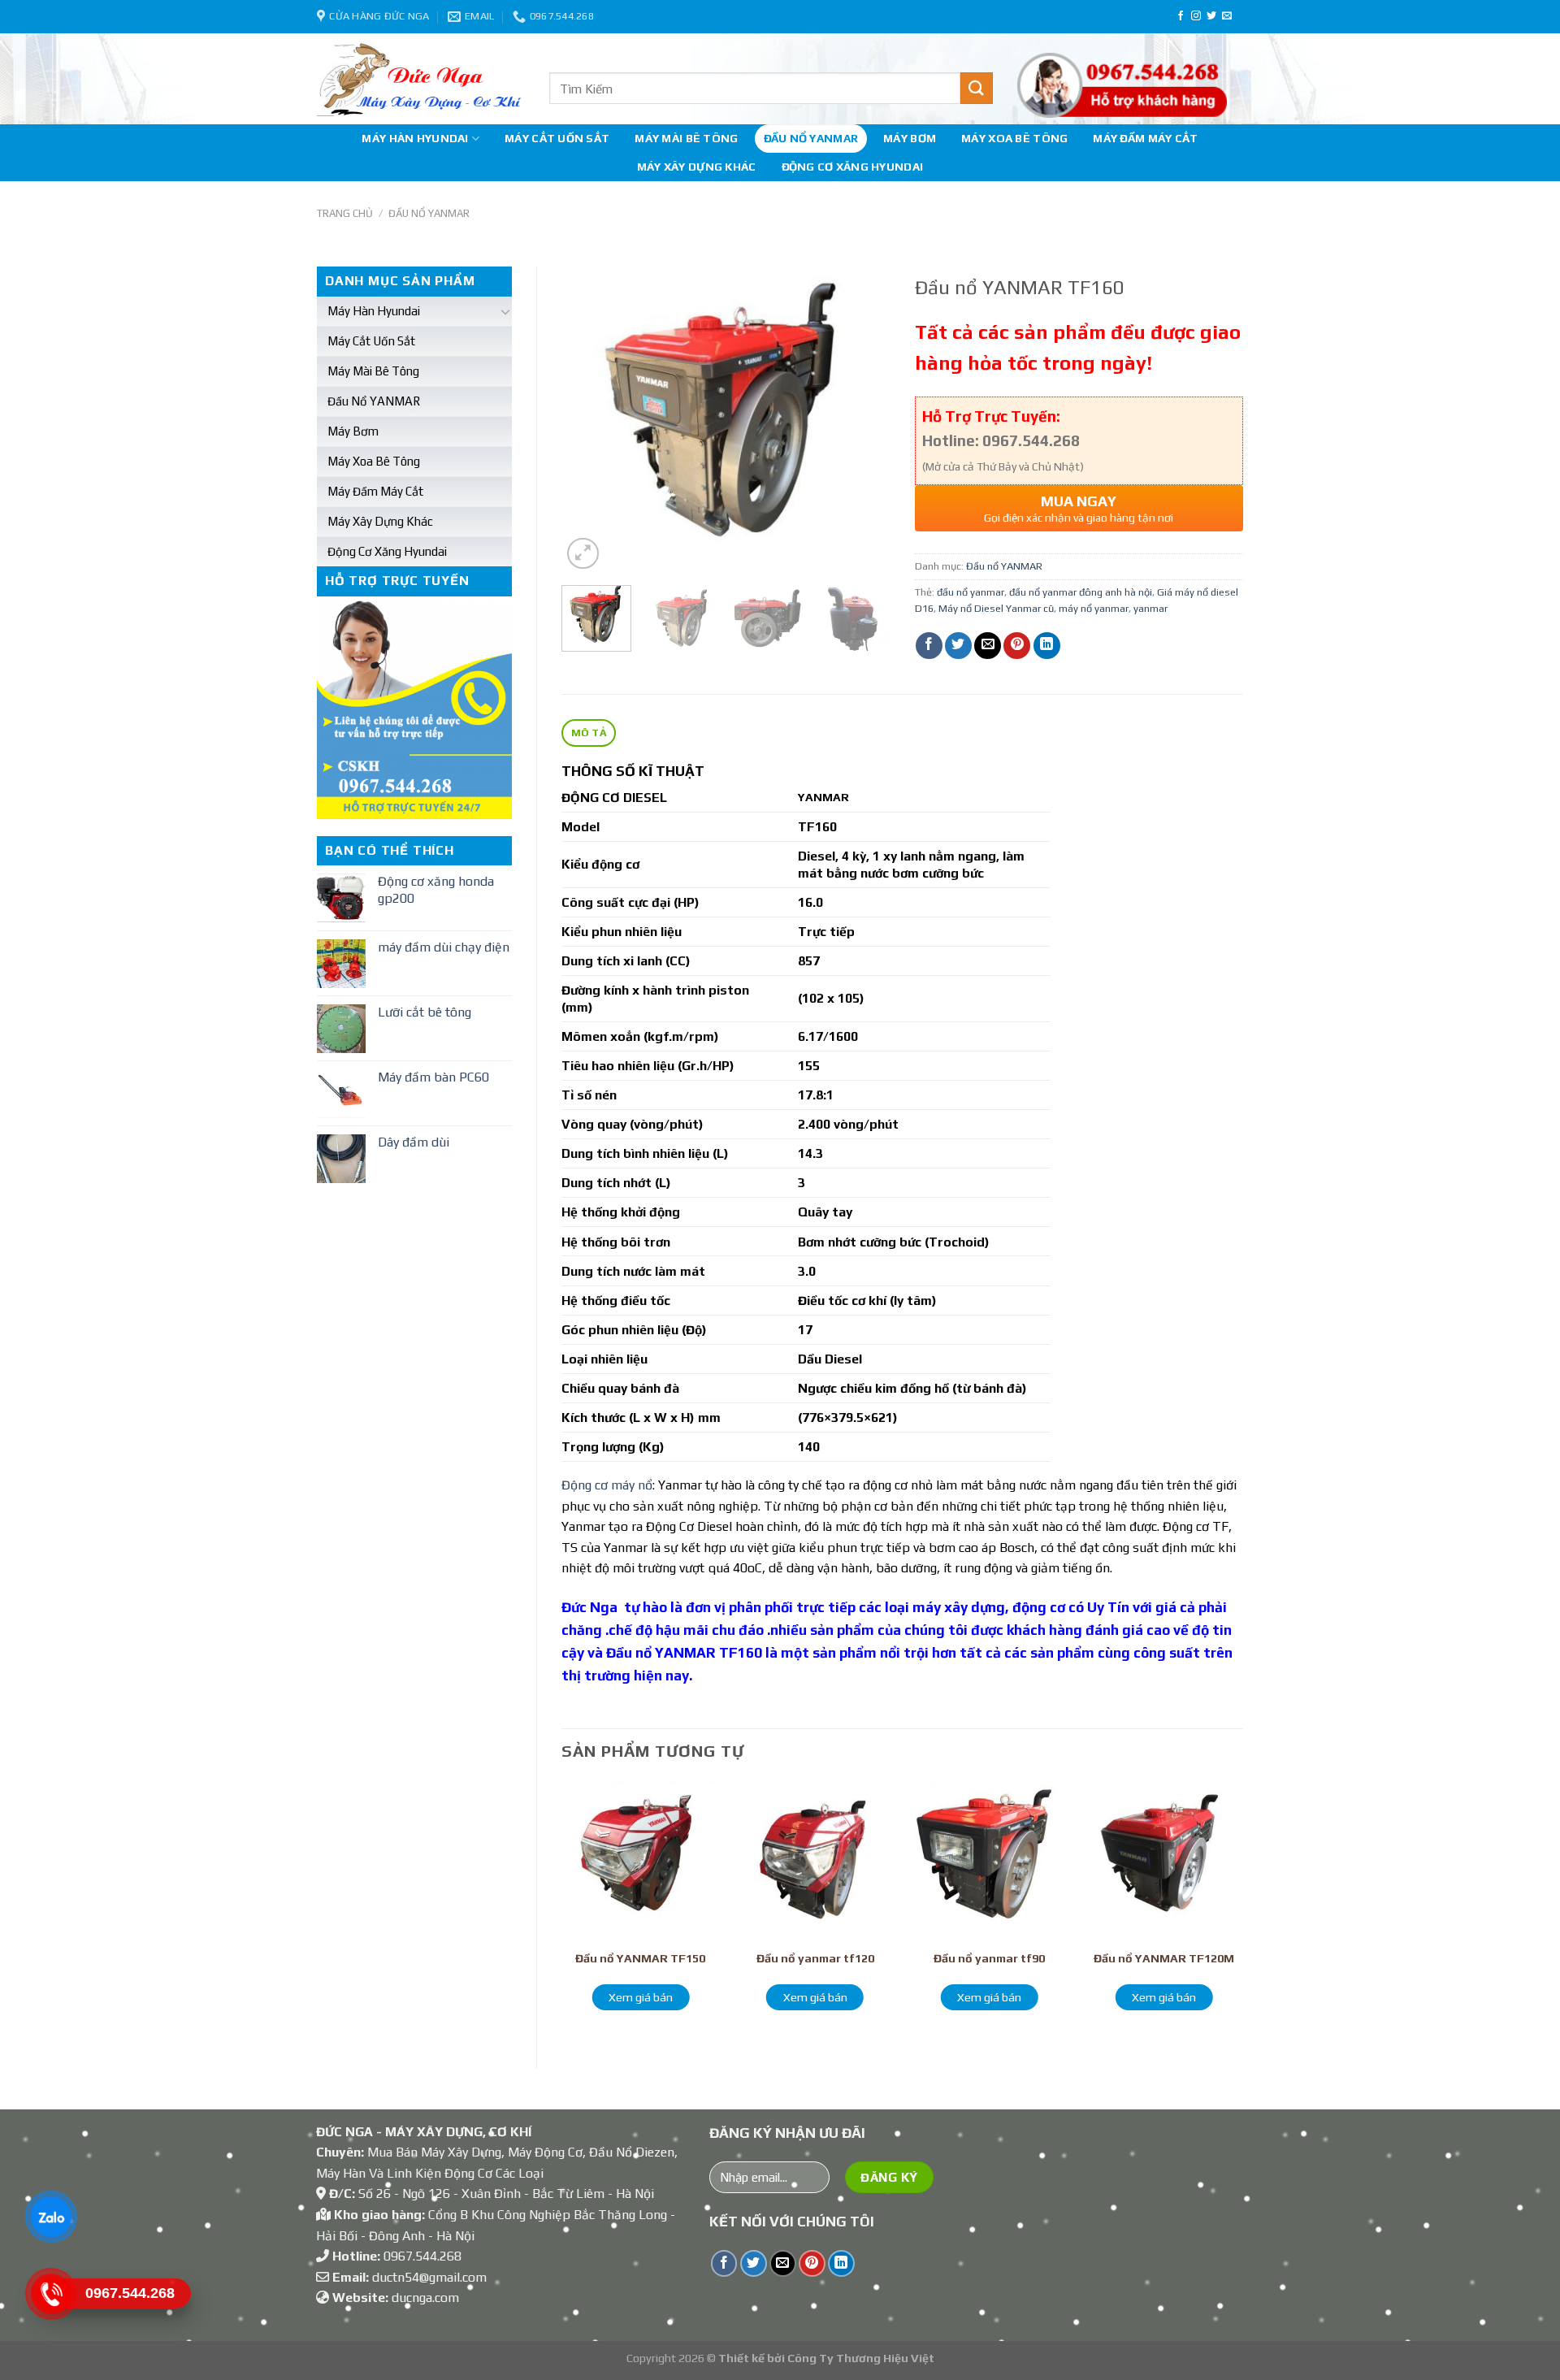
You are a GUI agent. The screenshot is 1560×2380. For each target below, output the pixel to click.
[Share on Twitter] (958, 646)
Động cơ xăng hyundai (853, 167)
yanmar (1150, 608)
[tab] (589, 733)
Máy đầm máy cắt (1145, 138)
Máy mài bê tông (686, 138)
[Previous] (588, 420)
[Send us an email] (1227, 16)
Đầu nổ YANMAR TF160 (684, 1653)
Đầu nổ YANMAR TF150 (640, 1958)
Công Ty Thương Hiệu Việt (861, 2358)
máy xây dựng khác (697, 167)
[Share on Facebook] (929, 646)
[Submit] (977, 88)
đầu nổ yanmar (971, 592)
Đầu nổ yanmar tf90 (989, 1958)
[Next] (863, 420)
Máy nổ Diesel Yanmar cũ (996, 608)
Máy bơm (910, 138)
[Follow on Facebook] (1181, 16)
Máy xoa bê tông (1014, 138)
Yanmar (678, 1485)
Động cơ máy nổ (607, 1485)
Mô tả (589, 733)
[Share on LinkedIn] (1047, 646)
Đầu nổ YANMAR (811, 138)
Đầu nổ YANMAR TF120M (1164, 1958)
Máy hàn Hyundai (415, 138)
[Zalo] (51, 2217)
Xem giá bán (641, 1997)
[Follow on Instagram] (1196, 16)
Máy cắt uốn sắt (557, 138)
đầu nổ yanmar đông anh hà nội (1081, 592)
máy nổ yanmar (1094, 608)
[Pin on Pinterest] (1017, 646)
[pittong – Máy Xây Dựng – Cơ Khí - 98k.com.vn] (421, 79)
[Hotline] (51, 2294)
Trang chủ (345, 213)
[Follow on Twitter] (1211, 16)
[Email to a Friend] (988, 646)
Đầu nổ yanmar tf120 (815, 1958)
